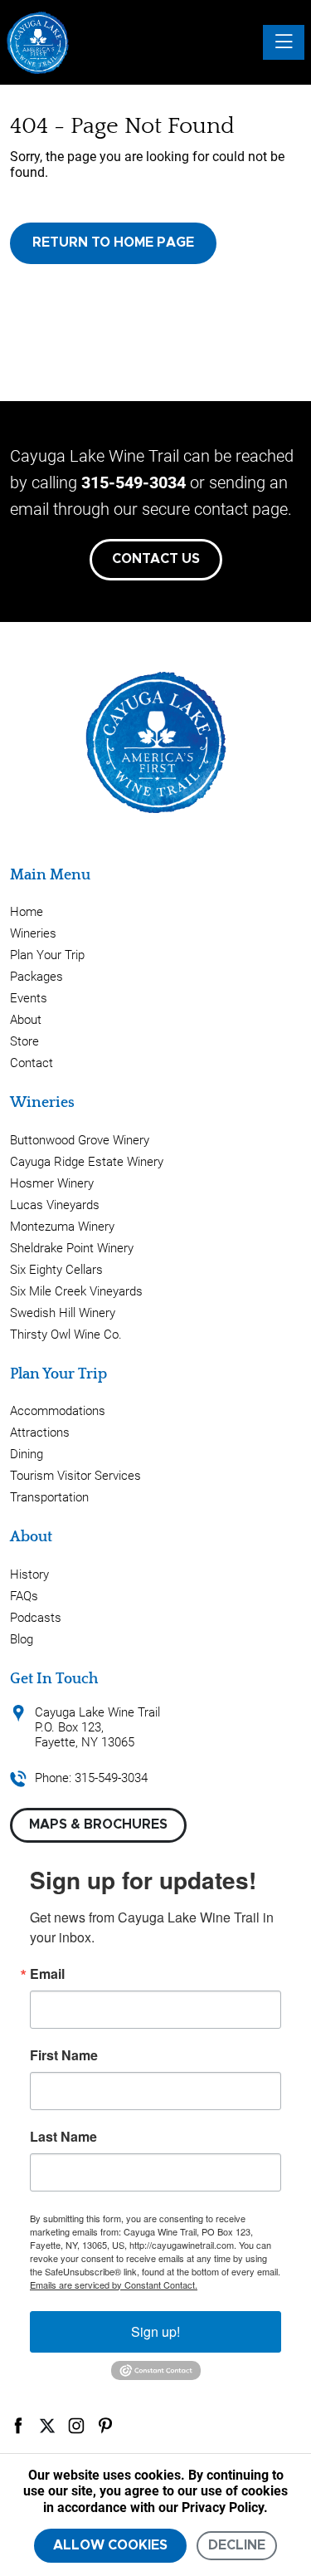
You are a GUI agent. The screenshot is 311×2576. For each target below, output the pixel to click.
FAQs (24, 1596)
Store (24, 1041)
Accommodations (58, 1411)
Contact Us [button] (156, 559)
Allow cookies (110, 2545)
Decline (237, 2545)
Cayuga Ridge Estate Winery (87, 1162)
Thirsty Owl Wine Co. (66, 1335)
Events (29, 998)
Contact (32, 1063)
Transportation (49, 1497)
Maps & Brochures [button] (98, 1824)
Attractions (40, 1432)
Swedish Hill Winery (63, 1313)
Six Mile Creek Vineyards (76, 1291)
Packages (36, 977)
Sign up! (155, 2331)
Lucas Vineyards (55, 1205)
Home (27, 912)
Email (47, 1974)
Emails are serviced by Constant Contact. (114, 2285)
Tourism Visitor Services (75, 1476)
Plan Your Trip (47, 955)
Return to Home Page (113, 242)
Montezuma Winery (62, 1227)
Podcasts (36, 1618)
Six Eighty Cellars (56, 1270)
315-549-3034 (134, 482)
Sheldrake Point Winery (72, 1248)
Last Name (63, 2137)
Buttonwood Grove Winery (80, 1140)
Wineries (33, 933)
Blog (22, 1639)
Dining (27, 1454)
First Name (64, 2055)
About (26, 1020)
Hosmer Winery (52, 1183)
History (29, 1574)
